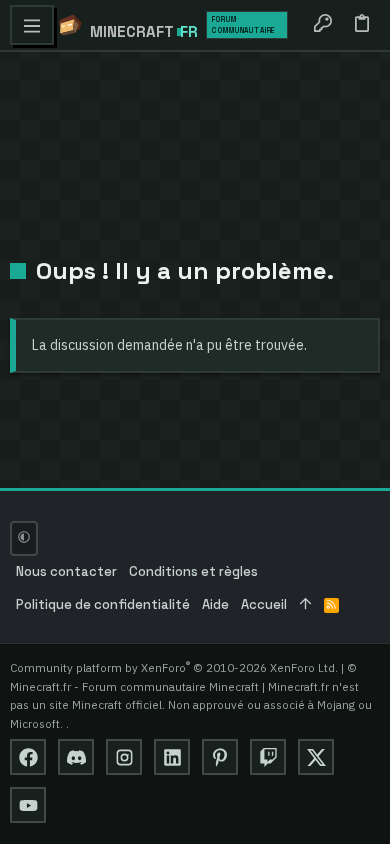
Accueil (264, 604)
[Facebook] (28, 757)
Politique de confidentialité (103, 604)
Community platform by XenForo (174, 667)
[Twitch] (268, 757)
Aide (215, 604)
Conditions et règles (193, 571)
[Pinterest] (220, 757)
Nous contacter (66, 571)
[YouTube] (28, 805)
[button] (32, 25)
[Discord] (76, 757)
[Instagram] (124, 757)
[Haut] (305, 605)
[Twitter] (316, 757)
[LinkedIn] (172, 757)
